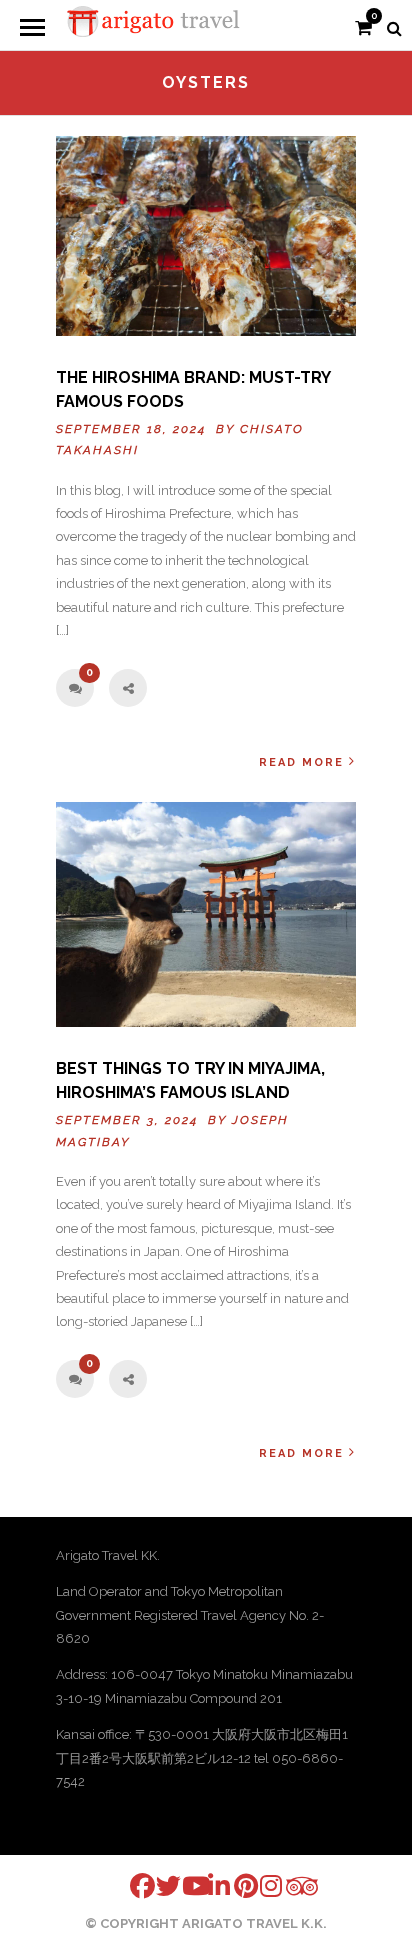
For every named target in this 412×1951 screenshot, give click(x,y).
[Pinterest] (234, 1885)
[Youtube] (182, 1885)
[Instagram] (260, 1885)
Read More (301, 762)
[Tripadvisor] (286, 1886)
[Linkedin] (208, 1885)
